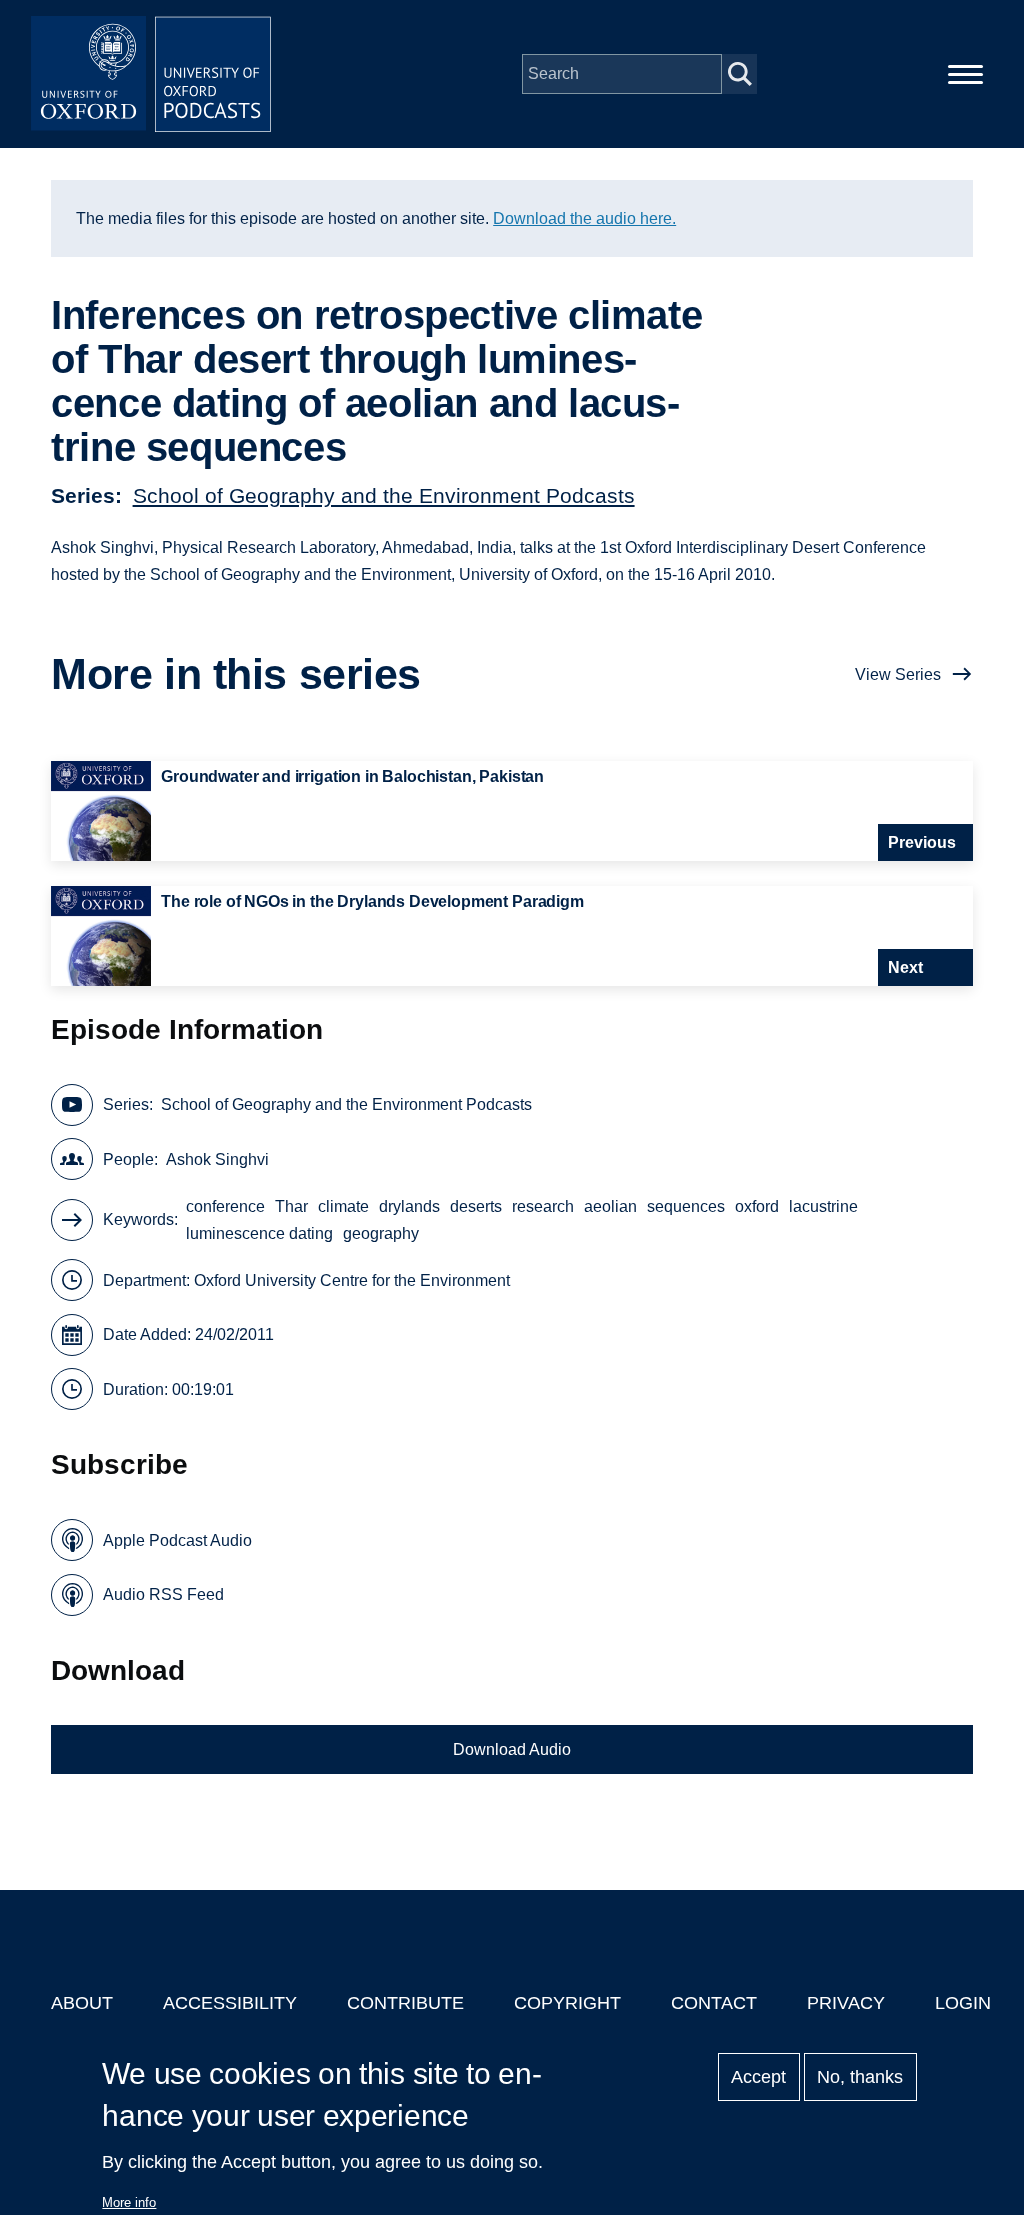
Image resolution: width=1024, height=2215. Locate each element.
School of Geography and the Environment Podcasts (384, 495)
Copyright (567, 2003)
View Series (898, 674)
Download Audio (512, 1749)
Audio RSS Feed (163, 1594)
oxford (757, 1206)
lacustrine (823, 1206)
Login (963, 2003)
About (82, 2003)
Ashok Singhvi (217, 1159)
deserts (476, 1206)
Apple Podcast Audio (177, 1540)
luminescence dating (259, 1233)
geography (381, 1233)
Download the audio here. (584, 218)
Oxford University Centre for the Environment (352, 1280)
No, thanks (860, 2077)
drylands (409, 1206)
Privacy (846, 2003)
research (543, 1206)
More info (129, 2202)
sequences (686, 1206)
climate (343, 1206)
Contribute (405, 2003)
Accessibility (230, 2003)
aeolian (610, 1206)
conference (225, 1206)
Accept (758, 2077)
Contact (714, 2003)
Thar (291, 1206)
